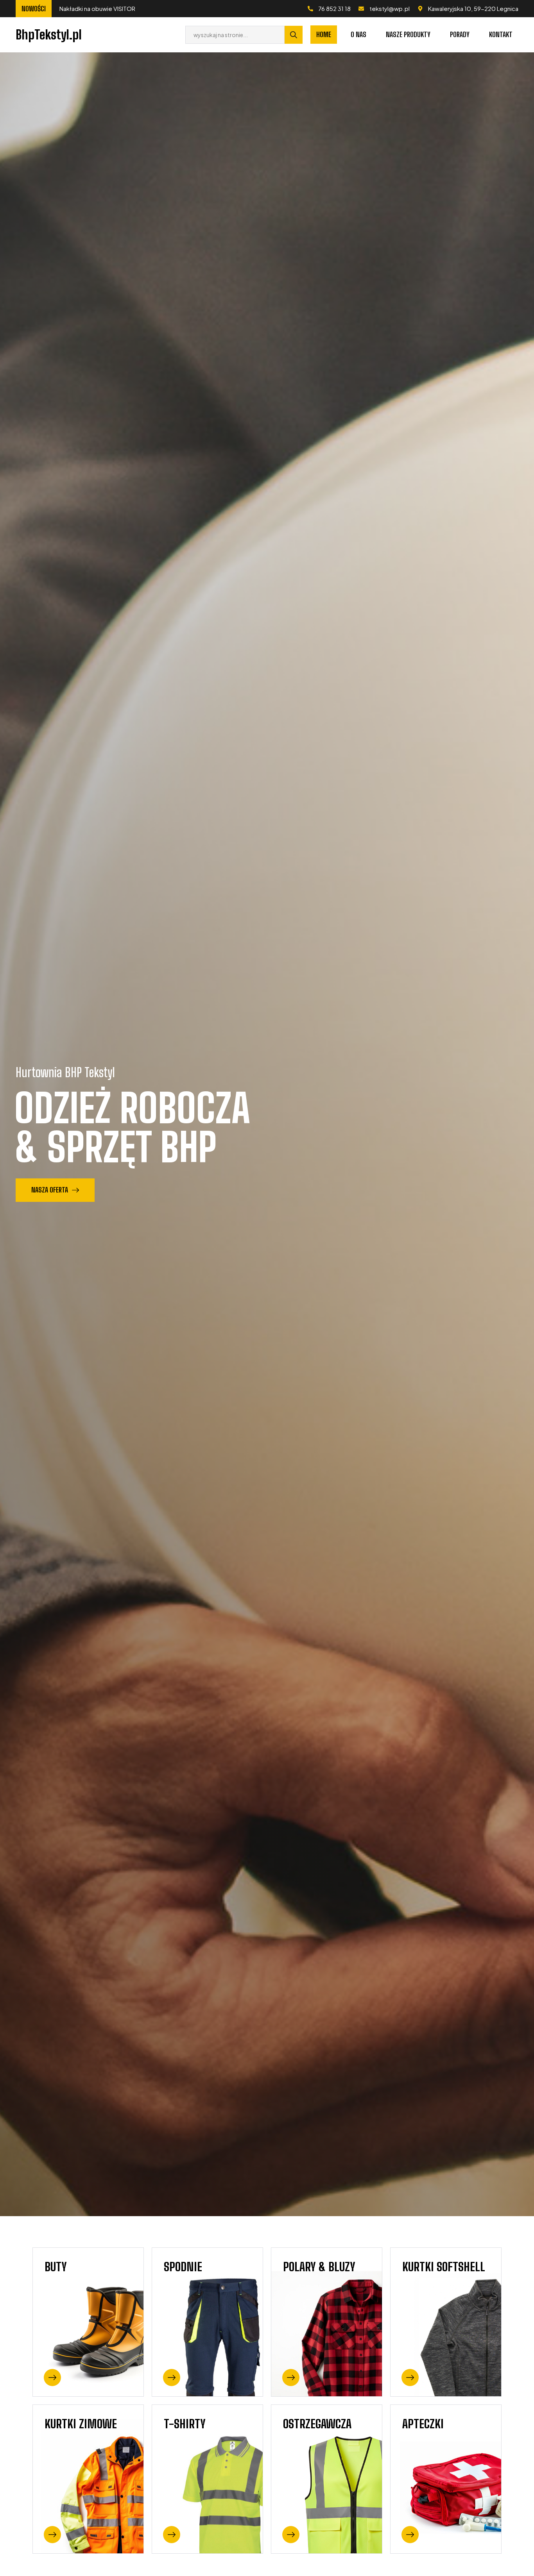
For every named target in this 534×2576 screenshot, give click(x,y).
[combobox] (235, 35)
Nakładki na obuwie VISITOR (109, 8)
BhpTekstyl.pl (49, 35)
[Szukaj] (294, 35)
